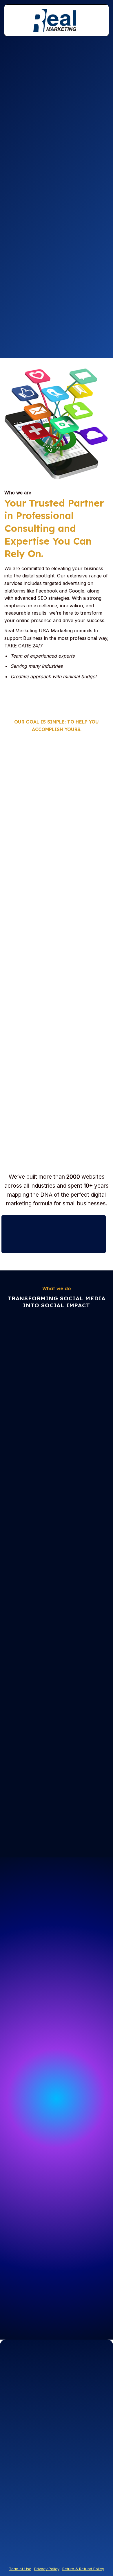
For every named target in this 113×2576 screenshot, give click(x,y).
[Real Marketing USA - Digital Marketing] (57, 21)
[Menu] (12, 20)
